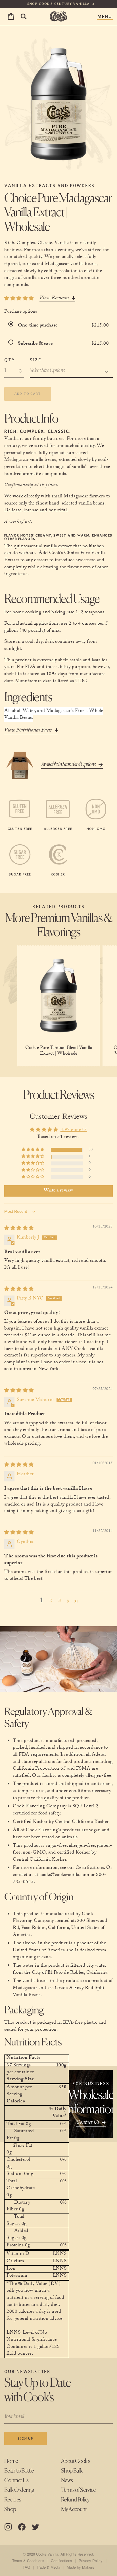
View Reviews (54, 299)
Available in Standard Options (68, 765)
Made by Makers (80, 2567)
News (67, 2481)
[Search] (23, 17)
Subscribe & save (36, 344)
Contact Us (16, 2481)
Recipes (13, 2500)
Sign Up (25, 2439)
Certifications (61, 2561)
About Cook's (76, 2461)
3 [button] (60, 1601)
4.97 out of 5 (74, 1130)
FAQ (26, 2567)
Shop (10, 2510)
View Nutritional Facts (28, 731)
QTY (10, 360)
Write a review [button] (58, 1191)
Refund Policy (75, 2500)
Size (35, 360)
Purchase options (21, 312)
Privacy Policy (90, 2561)
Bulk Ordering (19, 2490)
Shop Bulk (72, 2471)
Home (11, 2461)
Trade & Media (48, 2567)
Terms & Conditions (28, 2561)
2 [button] (51, 1601)
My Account (74, 2510)
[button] (33, 1150)
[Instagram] (8, 2527)
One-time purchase (38, 326)
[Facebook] (22, 2527)
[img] (19, 1229)
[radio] (12, 326)
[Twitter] (35, 2527)
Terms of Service (79, 2490)
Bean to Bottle (19, 2471)
